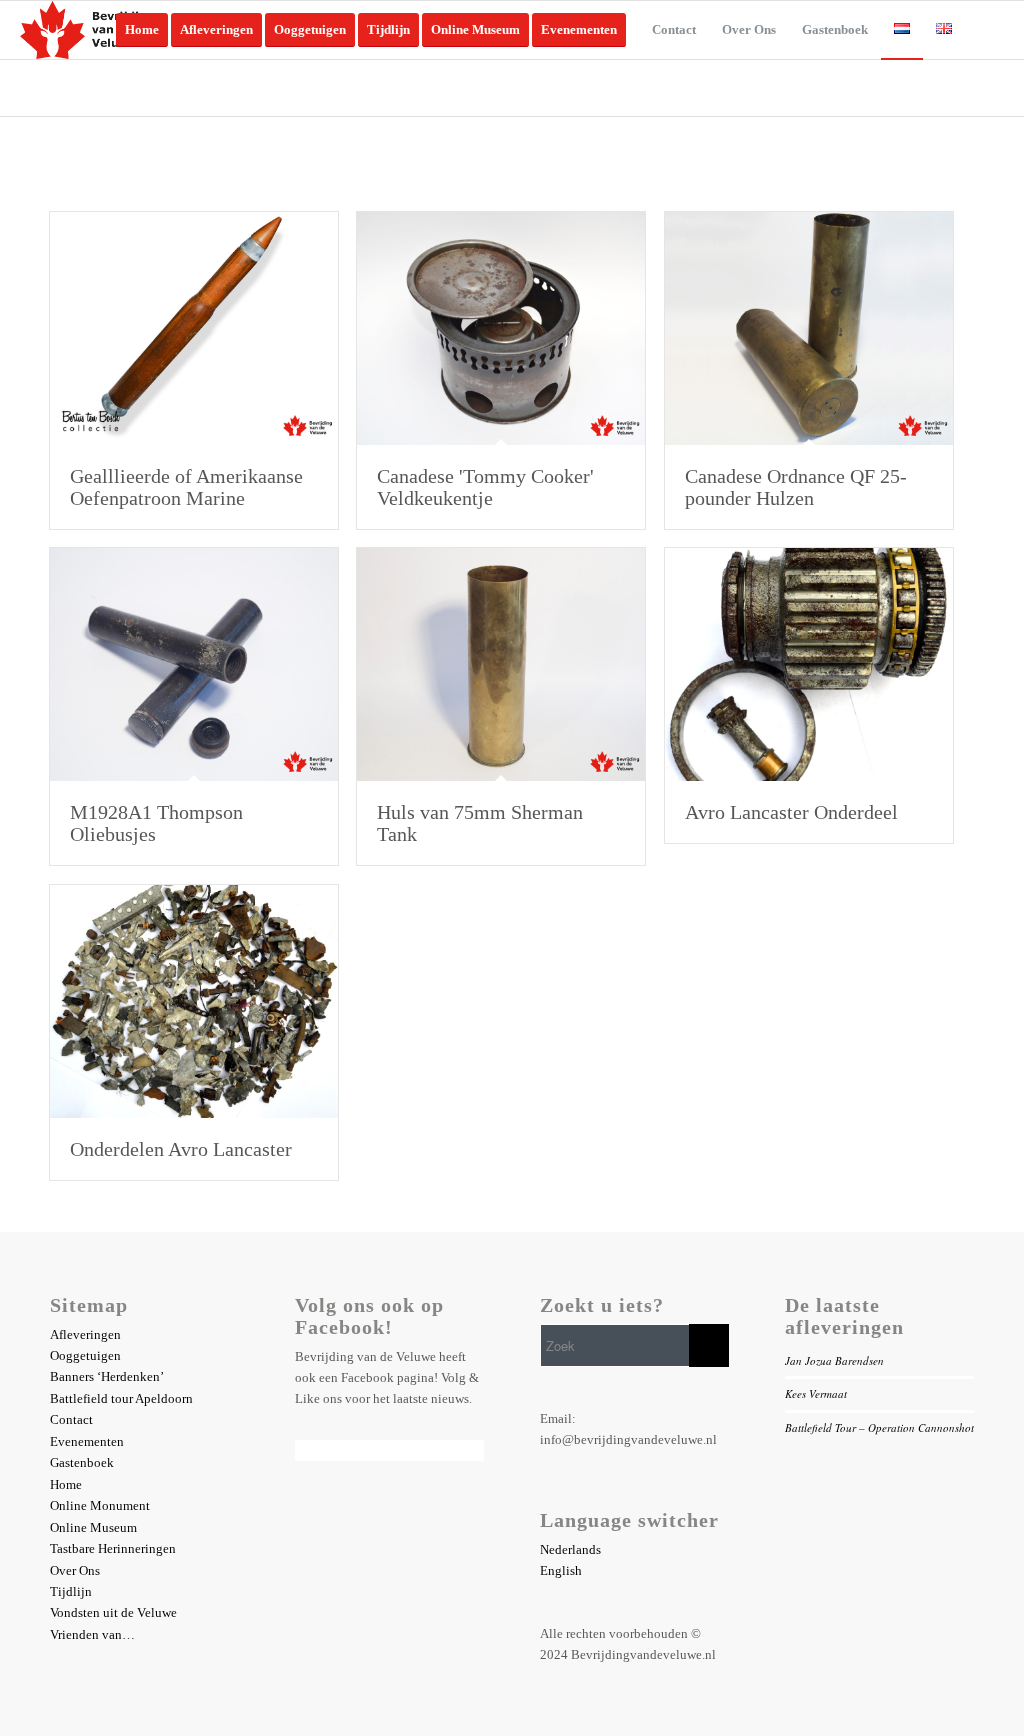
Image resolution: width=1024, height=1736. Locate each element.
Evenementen (87, 1441)
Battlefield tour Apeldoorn (121, 1398)
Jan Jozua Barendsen (834, 1360)
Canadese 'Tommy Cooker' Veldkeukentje (485, 487)
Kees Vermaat (816, 1393)
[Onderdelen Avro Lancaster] (194, 1001)
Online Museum (93, 1527)
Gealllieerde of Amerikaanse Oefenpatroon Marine (186, 487)
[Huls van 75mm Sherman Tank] (501, 664)
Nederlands (570, 1549)
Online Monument (100, 1505)
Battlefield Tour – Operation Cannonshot (879, 1427)
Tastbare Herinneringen (113, 1548)
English (561, 1570)
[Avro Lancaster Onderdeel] (809, 664)
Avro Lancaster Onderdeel (791, 812)
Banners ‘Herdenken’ (107, 1376)
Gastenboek (82, 1462)
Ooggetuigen (85, 1355)
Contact (71, 1419)
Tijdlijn (71, 1591)
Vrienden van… (92, 1634)
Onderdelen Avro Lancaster (181, 1149)
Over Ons (75, 1570)
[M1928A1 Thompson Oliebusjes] (194, 664)
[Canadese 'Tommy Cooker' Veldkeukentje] (501, 328)
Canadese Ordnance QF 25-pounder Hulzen (796, 487)
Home (66, 1484)
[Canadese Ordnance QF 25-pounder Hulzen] (809, 328)
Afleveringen (85, 1334)
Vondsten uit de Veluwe (113, 1612)
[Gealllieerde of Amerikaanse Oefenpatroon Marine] (194, 328)
